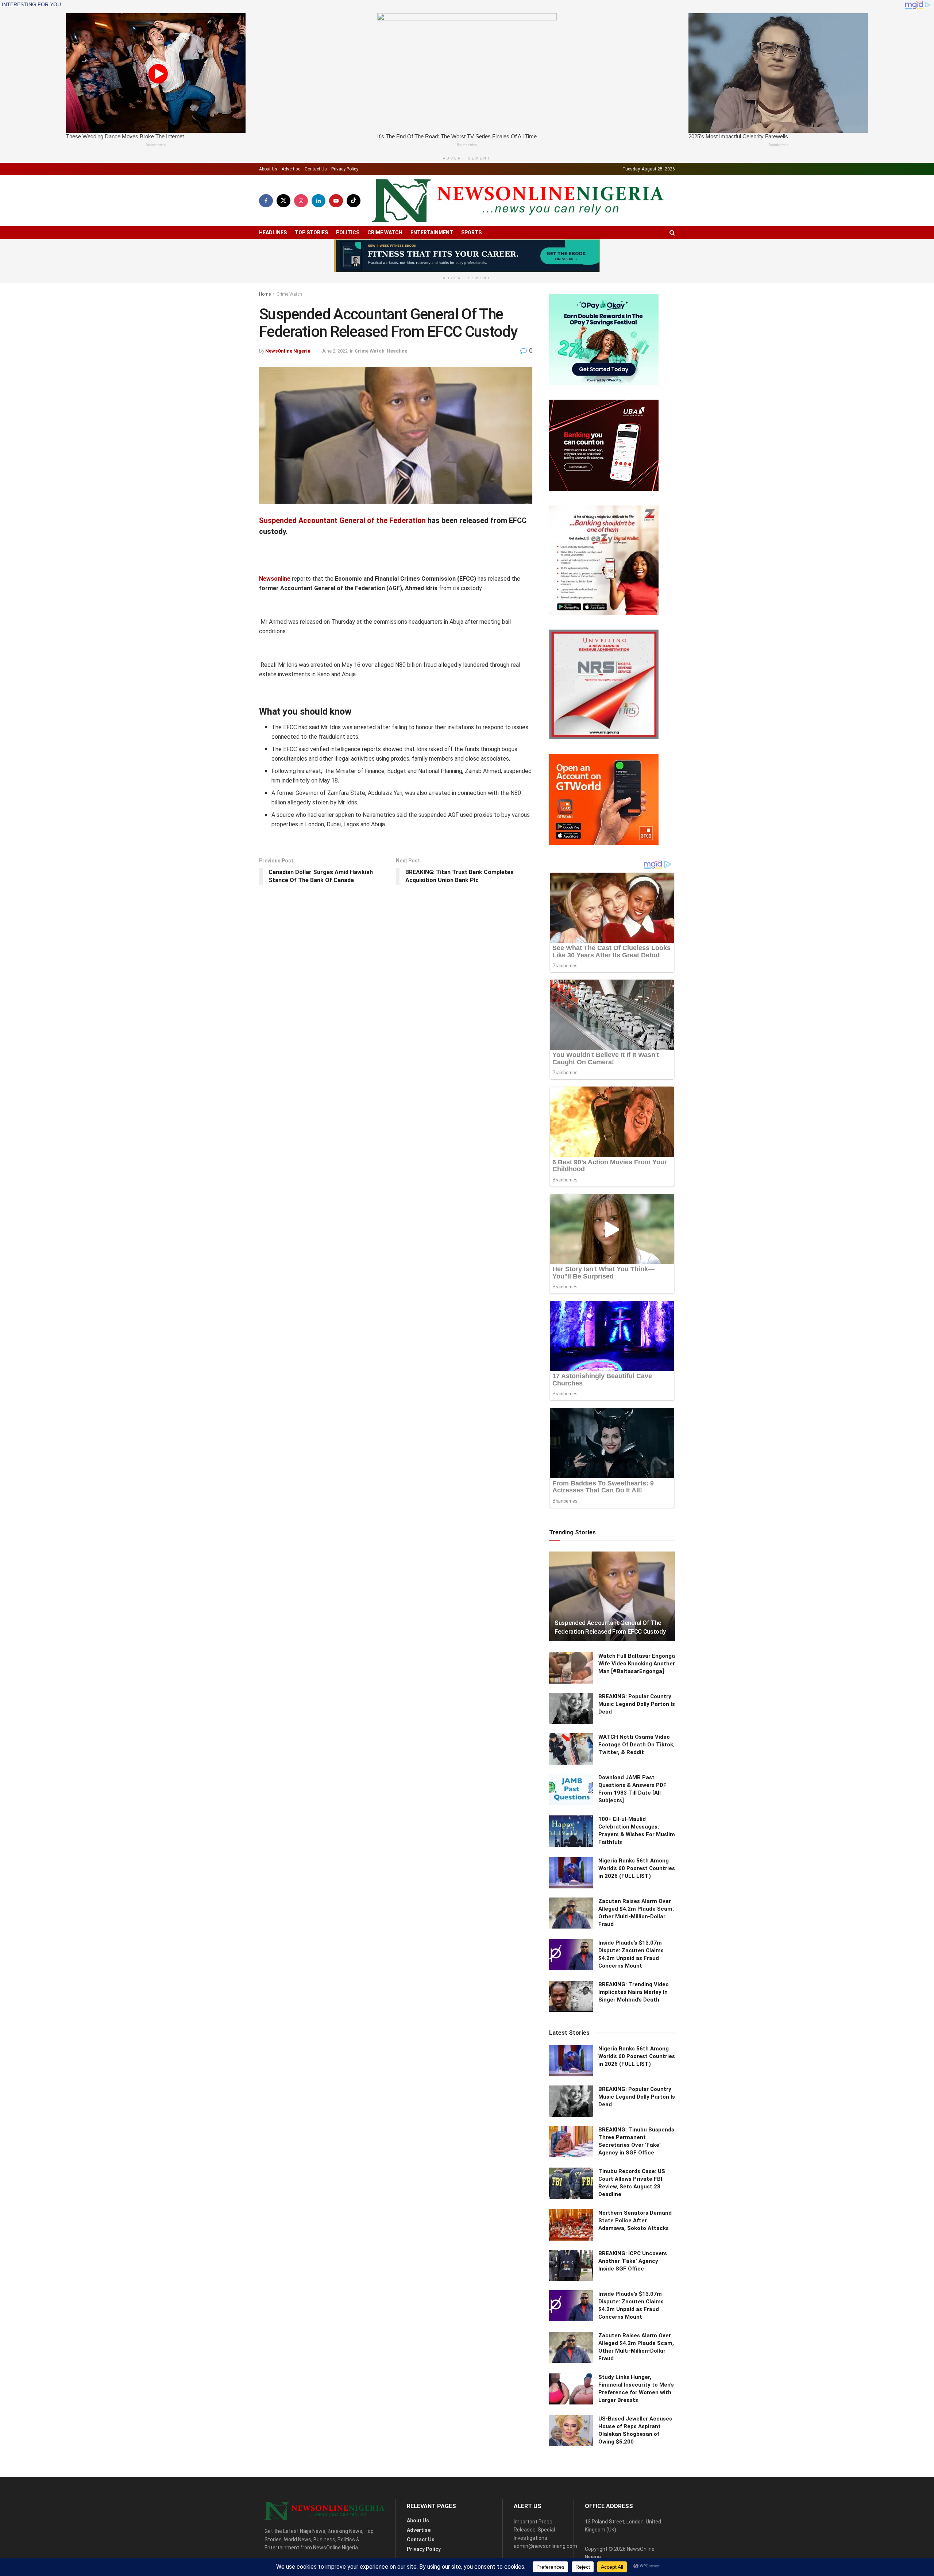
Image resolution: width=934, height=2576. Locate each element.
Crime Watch (385, 232)
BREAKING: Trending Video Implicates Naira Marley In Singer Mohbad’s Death (634, 1992)
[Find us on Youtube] (336, 201)
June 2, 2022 (334, 351)
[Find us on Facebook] (266, 201)
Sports (471, 232)
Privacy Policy (345, 169)
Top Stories (311, 232)
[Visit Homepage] (518, 201)
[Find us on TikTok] (354, 201)
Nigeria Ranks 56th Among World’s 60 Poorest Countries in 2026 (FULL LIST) (637, 1868)
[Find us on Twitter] (283, 201)
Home (265, 294)
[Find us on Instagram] (301, 201)
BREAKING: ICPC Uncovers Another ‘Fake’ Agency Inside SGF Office (633, 2261)
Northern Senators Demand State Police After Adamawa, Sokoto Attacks (635, 2221)
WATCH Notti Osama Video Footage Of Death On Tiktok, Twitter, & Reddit (636, 1745)
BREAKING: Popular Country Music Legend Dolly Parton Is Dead (637, 1704)
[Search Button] (672, 233)
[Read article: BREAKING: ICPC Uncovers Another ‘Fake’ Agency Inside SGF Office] (571, 2265)
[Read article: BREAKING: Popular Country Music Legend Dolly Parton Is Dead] (571, 1708)
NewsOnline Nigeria (288, 351)
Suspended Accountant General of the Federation (342, 520)
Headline (397, 351)
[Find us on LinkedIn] (319, 201)
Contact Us (316, 169)
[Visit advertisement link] (467, 256)
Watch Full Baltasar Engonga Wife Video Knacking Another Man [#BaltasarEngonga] (637, 1664)
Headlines (273, 232)
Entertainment (432, 232)
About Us (268, 169)
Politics (348, 232)
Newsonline (275, 579)
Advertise (291, 169)
